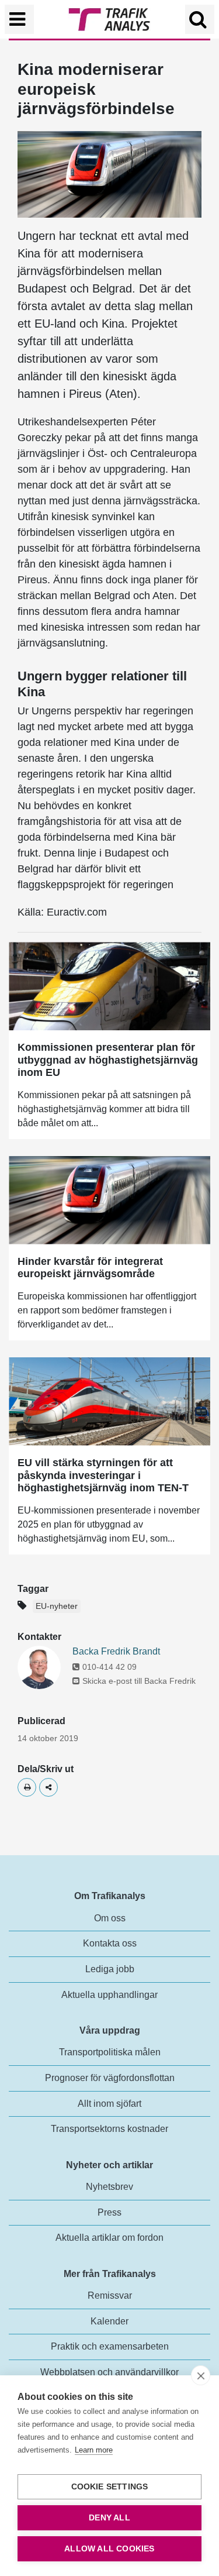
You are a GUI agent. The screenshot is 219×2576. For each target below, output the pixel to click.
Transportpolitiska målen (110, 2052)
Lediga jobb (110, 1969)
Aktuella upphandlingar (109, 1995)
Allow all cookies (109, 2549)
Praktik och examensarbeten (110, 2346)
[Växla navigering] (19, 19)
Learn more (94, 2450)
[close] (201, 2375)
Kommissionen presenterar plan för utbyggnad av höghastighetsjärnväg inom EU (108, 1060)
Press (109, 2212)
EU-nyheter (57, 1606)
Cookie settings (110, 2487)
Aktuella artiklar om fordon (109, 2238)
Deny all (109, 2518)
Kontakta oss (110, 1943)
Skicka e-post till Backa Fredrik (139, 1681)
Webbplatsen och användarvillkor (109, 2372)
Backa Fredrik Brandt (116, 1651)
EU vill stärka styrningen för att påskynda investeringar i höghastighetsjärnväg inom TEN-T (103, 1475)
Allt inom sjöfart (109, 2104)
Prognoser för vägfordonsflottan (110, 2078)
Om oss (110, 1918)
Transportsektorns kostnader (109, 2129)
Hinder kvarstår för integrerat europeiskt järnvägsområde (90, 1268)
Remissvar (110, 2295)
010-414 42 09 (109, 1667)
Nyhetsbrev (109, 2187)
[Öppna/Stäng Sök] (200, 19)
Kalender (109, 2321)
